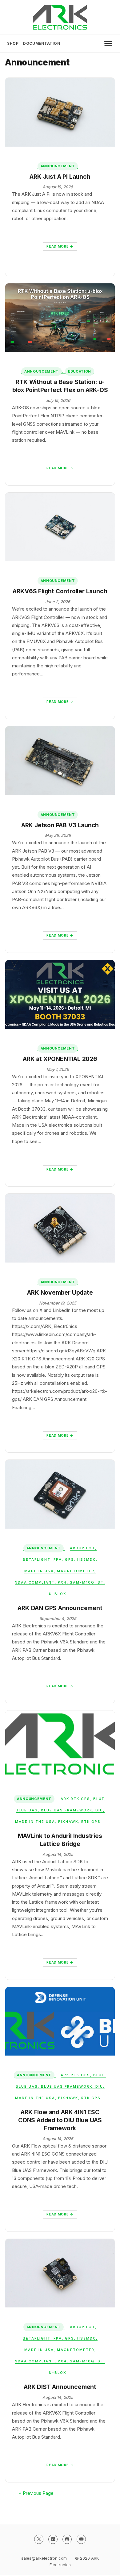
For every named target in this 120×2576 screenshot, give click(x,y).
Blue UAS (27, 1810)
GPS (70, 1559)
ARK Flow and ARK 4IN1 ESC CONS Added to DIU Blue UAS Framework (60, 2120)
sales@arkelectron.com (44, 2558)
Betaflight (37, 1559)
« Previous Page (36, 2493)
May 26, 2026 (58, 835)
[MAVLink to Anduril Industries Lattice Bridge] (60, 1745)
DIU (99, 1810)
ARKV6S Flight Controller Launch (60, 591)
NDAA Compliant (35, 1582)
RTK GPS (91, 1822)
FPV (58, 1559)
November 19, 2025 (58, 1303)
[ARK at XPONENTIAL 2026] (60, 994)
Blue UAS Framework (67, 1810)
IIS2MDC (87, 1559)
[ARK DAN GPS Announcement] (60, 1494)
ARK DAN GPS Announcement (60, 1608)
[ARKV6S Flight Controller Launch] (60, 527)
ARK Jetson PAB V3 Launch (60, 825)
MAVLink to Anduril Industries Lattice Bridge (60, 1840)
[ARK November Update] (60, 1228)
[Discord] (67, 2539)
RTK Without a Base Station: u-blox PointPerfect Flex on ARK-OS (60, 386)
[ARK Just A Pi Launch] (60, 112)
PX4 (62, 1582)
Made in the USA (35, 1822)
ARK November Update (60, 1292)
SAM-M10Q (82, 1582)
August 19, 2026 (58, 187)
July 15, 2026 (58, 400)
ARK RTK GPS (75, 1799)
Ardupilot (82, 1548)
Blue (99, 1799)
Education (80, 371)
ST (101, 1582)
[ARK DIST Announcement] (60, 2273)
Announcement (58, 166)
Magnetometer (76, 1571)
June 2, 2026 (58, 602)
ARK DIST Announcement (60, 2387)
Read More (58, 246)
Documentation (42, 43)
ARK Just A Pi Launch (60, 177)
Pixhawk (68, 1822)
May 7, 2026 (58, 1069)
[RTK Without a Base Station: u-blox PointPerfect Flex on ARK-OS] (60, 318)
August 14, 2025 (58, 1854)
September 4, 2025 (58, 1618)
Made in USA (39, 1571)
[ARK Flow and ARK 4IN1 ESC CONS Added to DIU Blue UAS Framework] (60, 2021)
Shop (13, 43)
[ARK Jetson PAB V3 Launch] (60, 761)
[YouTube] (81, 2539)
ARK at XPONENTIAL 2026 (60, 1059)
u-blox (58, 1594)
